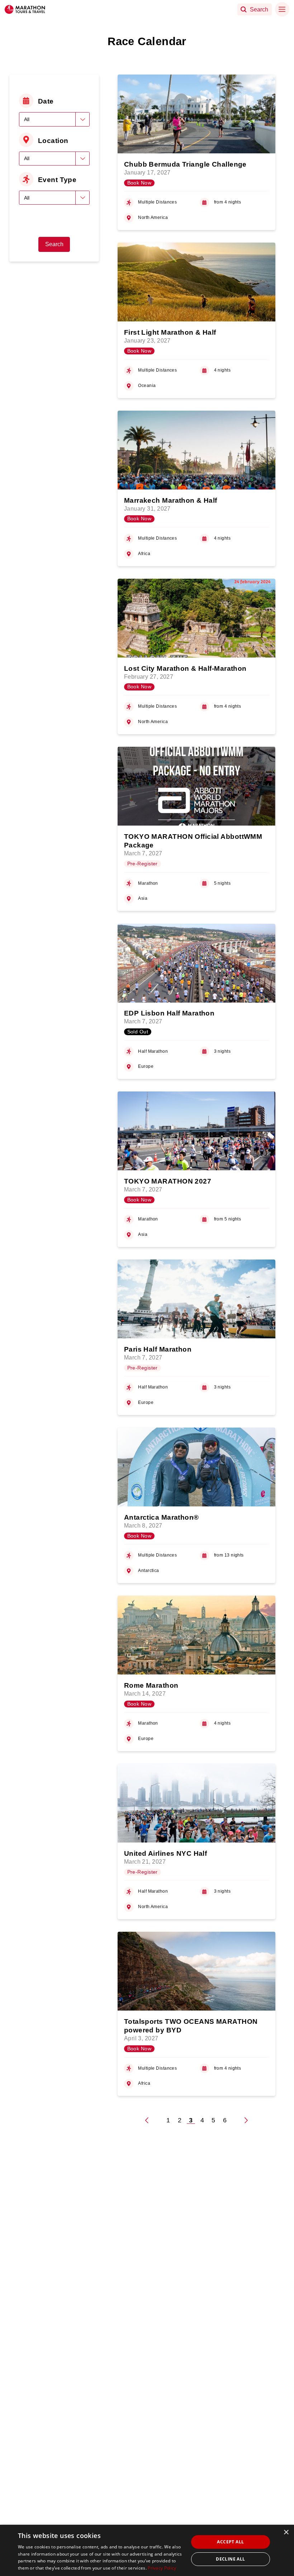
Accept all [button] (230, 2542)
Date (46, 101)
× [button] (286, 2532)
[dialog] (147, 2550)
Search (54, 244)
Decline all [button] (230, 2559)
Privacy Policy (162, 2568)
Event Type (57, 180)
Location (53, 140)
